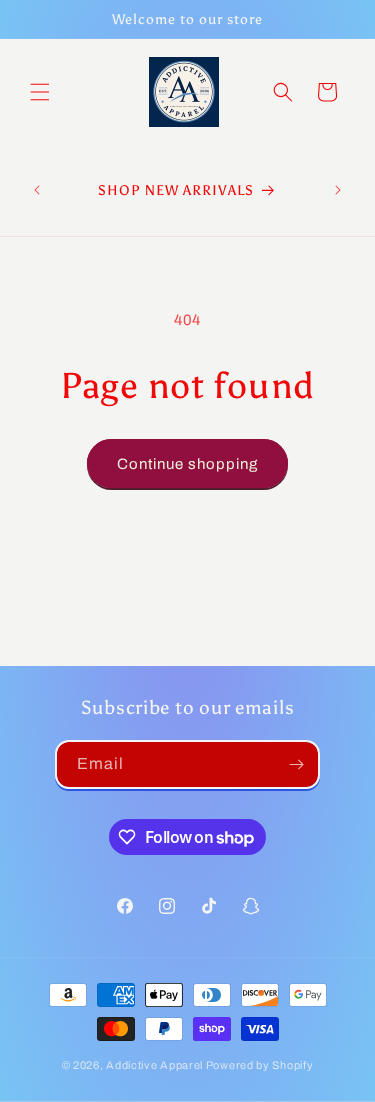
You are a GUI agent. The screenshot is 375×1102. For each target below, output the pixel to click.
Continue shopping (187, 464)
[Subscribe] (296, 764)
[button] (40, 92)
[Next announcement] (338, 190)
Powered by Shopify (260, 1065)
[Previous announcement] (37, 190)
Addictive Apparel (154, 1065)
